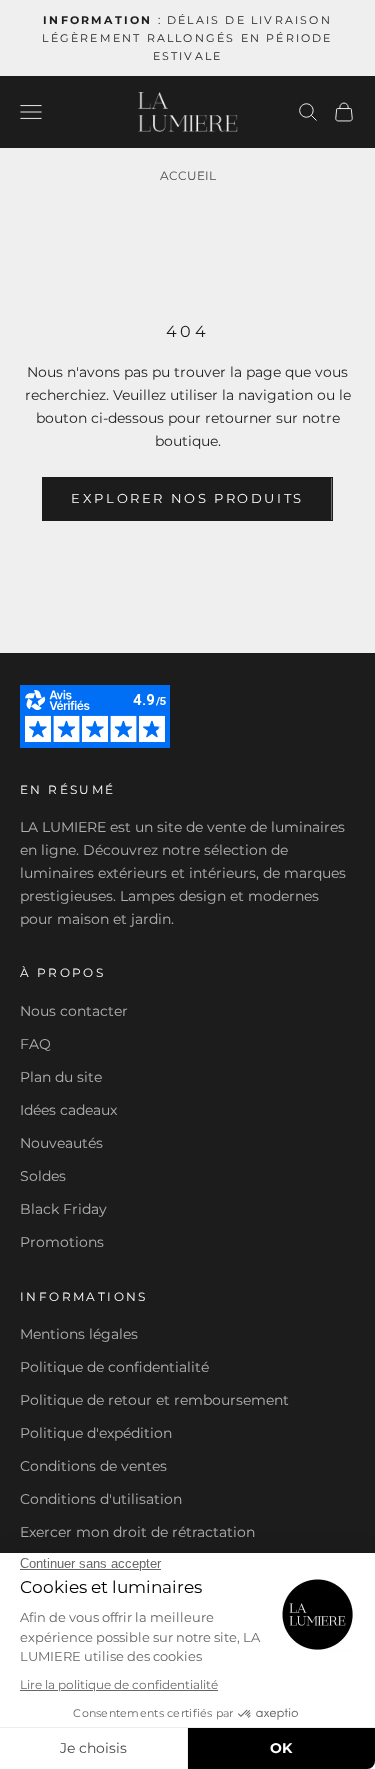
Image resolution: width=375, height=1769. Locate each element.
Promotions (62, 1242)
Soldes (43, 1176)
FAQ (35, 1044)
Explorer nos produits (187, 498)
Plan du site (61, 1077)
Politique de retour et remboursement (154, 1400)
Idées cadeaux (68, 1110)
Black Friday (63, 1209)
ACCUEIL (188, 175)
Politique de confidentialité (114, 1367)
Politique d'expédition (96, 1433)
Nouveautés (61, 1143)
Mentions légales (79, 1334)
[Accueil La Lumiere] (188, 112)
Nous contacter (74, 1011)
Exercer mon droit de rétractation (137, 1532)
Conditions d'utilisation (101, 1499)
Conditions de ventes (93, 1466)
